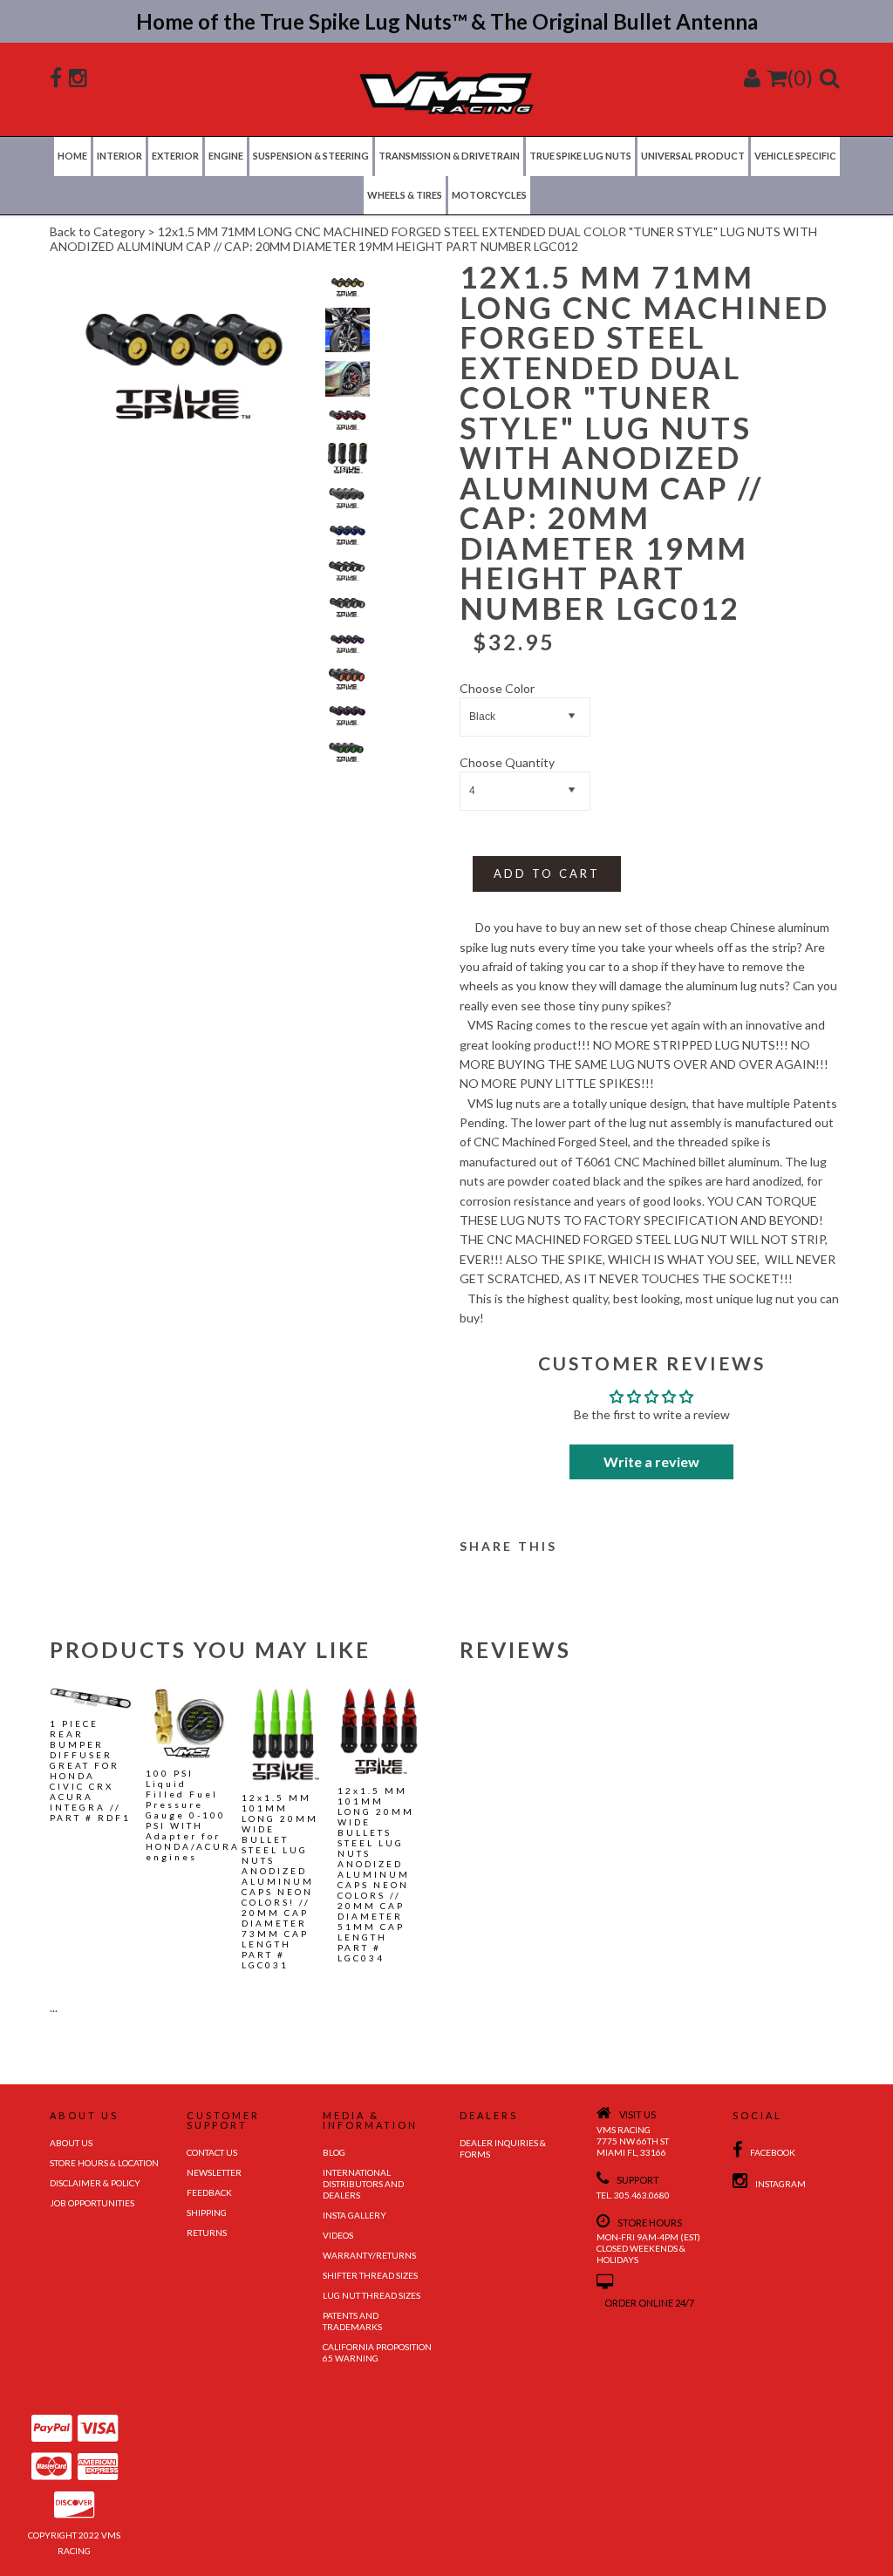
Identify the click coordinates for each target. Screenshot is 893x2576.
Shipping (207, 2212)
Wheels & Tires (405, 195)
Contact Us (212, 2152)
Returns (207, 2233)
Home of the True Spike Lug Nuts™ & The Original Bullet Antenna (447, 21)
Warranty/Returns (369, 2255)
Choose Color (497, 688)
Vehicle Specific (795, 156)
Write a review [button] (651, 1461)
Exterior (175, 156)
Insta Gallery (354, 2215)
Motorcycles (489, 195)
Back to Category (97, 231)
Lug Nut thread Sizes (372, 2295)
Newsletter (214, 2172)
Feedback (209, 2192)
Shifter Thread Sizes (370, 2275)
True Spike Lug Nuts (580, 156)
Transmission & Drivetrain (449, 156)
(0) (800, 77)
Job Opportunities (92, 2203)
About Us (71, 2143)
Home (72, 156)
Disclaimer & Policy (95, 2183)
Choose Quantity (507, 762)
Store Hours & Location (104, 2163)
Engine (226, 156)
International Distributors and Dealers (363, 2184)
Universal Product (693, 156)
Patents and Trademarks (352, 2321)
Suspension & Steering (311, 156)
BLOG (334, 2152)
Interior (119, 156)
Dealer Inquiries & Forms (503, 2148)
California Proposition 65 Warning (377, 2352)
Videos (338, 2235)
